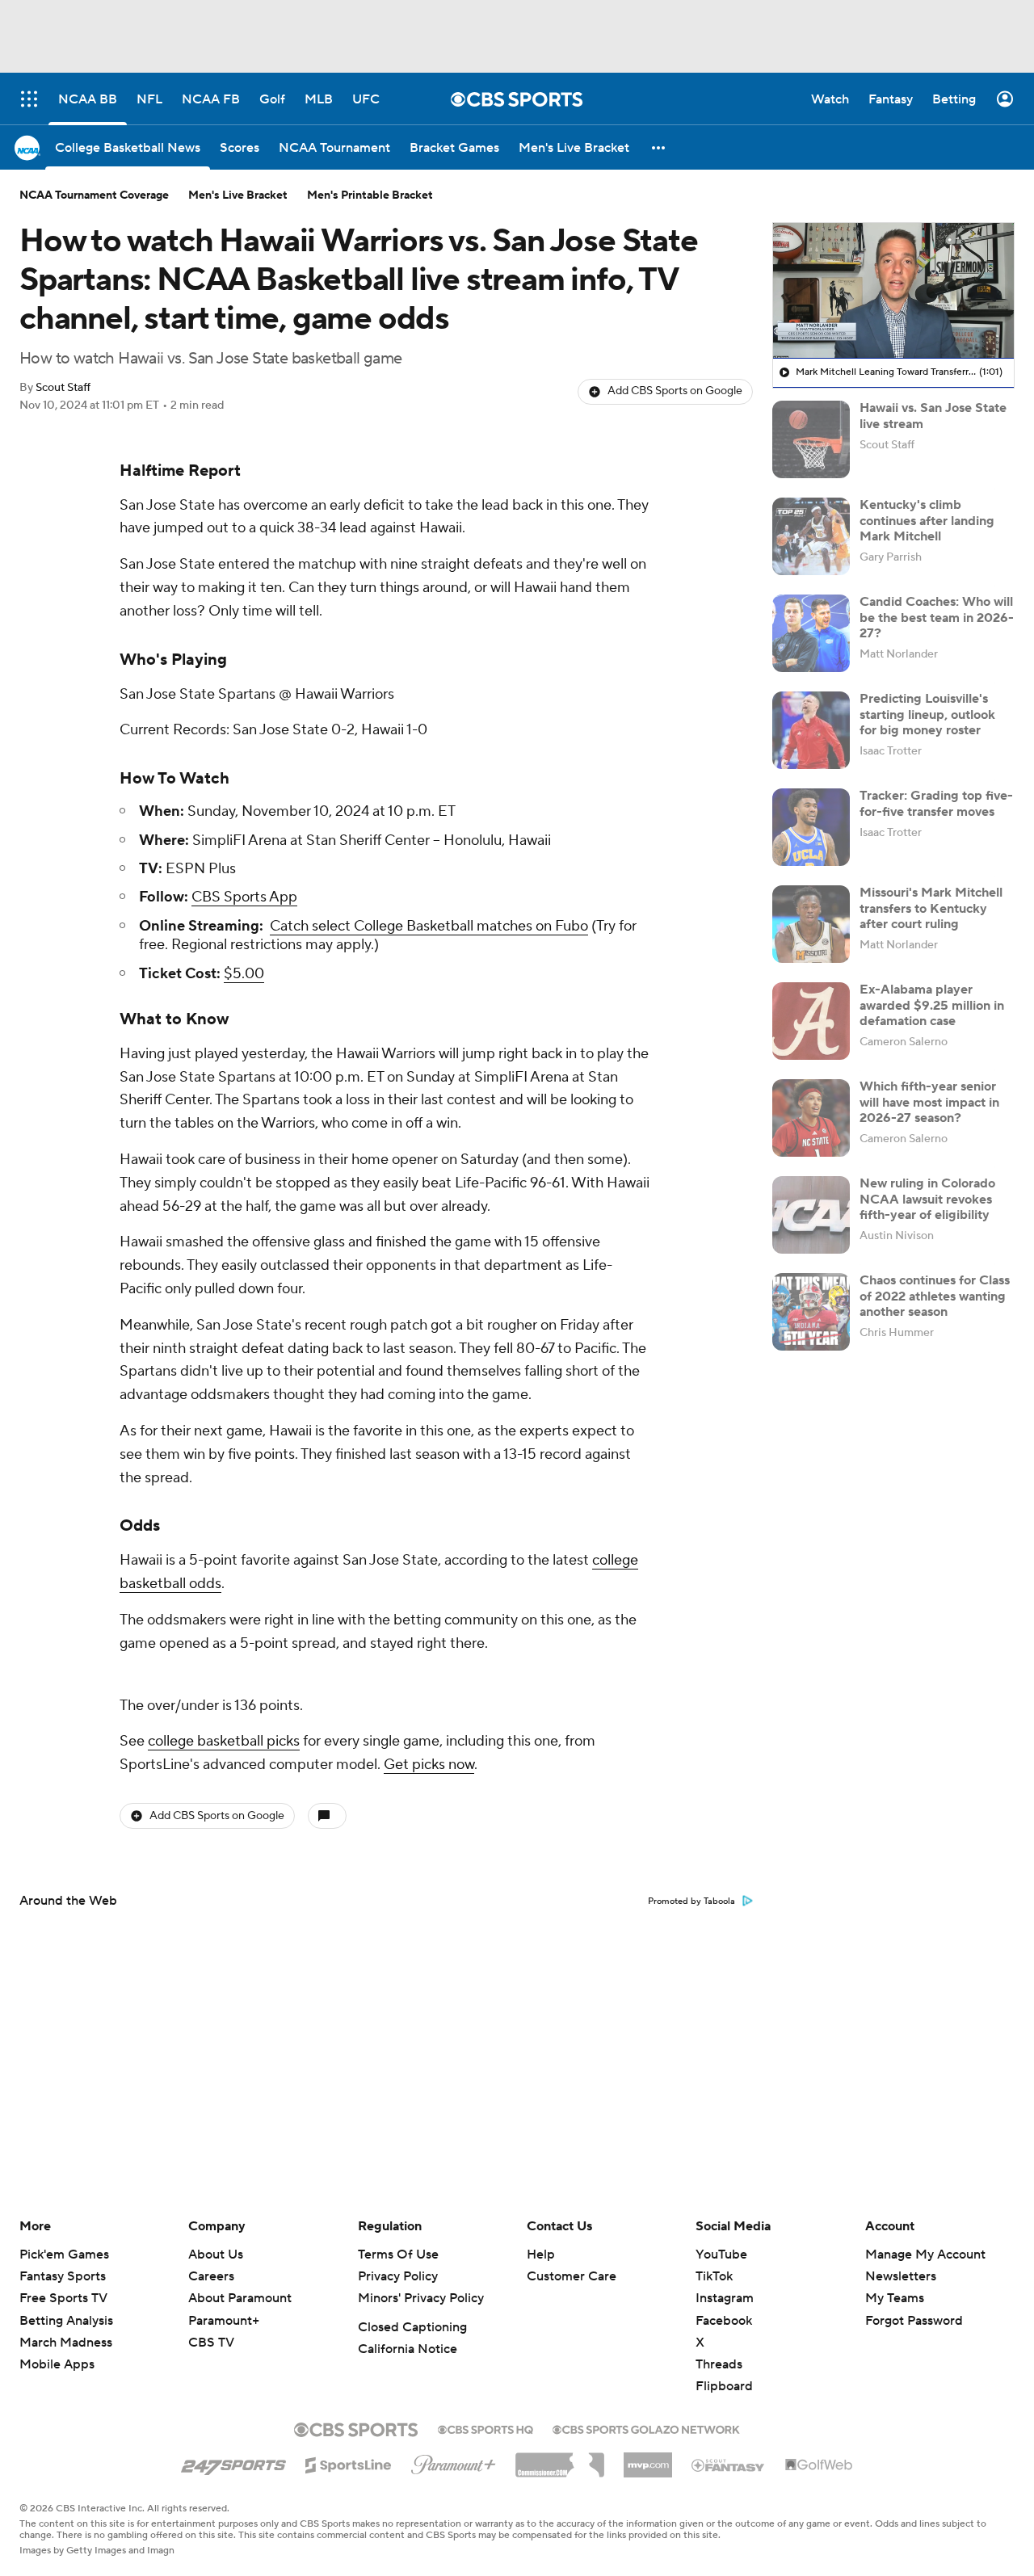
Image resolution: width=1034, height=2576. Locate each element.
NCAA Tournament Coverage (94, 195)
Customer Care (572, 2276)
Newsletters (901, 2276)
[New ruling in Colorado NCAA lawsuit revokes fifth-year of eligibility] (811, 1215)
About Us (216, 2255)
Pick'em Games (64, 2255)
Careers (211, 2276)
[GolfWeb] (819, 2465)
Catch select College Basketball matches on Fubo (429, 926)
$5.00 (244, 974)
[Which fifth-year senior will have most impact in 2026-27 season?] (811, 1118)
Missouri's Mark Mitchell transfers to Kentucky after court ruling (931, 908)
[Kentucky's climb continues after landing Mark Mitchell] (811, 536)
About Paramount (240, 2298)
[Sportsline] (349, 2463)
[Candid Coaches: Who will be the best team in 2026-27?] (811, 633)
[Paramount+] (454, 2461)
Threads (719, 2364)
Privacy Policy (398, 2276)
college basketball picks (224, 1741)
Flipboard (724, 2386)
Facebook (724, 2321)
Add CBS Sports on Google (675, 391)
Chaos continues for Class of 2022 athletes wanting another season (935, 1296)
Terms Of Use (398, 2255)
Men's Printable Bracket (370, 195)
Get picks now (429, 1765)
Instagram (725, 2298)
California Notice (408, 2349)
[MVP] (648, 2459)
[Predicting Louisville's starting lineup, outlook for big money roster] (811, 730)
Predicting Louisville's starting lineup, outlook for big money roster (927, 714)
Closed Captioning (412, 2327)
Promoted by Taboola (691, 1902)
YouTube (721, 2255)
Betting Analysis (66, 2321)
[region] (893, 291)
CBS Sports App (244, 897)
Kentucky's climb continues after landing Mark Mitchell (927, 520)
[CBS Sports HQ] (485, 2428)
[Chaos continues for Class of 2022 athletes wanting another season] (811, 1312)
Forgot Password (914, 2321)
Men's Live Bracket (238, 195)
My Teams (895, 2298)
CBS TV (211, 2343)
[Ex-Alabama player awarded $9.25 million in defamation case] (811, 1021)
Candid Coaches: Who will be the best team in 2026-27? (937, 617)
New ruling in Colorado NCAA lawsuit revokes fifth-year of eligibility (927, 1199)
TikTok (714, 2276)
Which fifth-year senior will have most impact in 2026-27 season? (929, 1102)
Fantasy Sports (63, 2276)
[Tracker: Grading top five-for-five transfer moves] (811, 827)
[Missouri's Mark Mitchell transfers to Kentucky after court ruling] (811, 924)
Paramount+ (224, 2321)
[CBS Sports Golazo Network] (646, 2428)
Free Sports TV (63, 2298)
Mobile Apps (57, 2364)
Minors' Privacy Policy (421, 2298)
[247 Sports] (233, 2462)
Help (541, 2255)
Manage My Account (925, 2255)
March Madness (66, 2343)
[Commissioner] (560, 2459)
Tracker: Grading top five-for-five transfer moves (936, 803)
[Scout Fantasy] (729, 2465)
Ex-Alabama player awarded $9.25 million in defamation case (932, 1005)
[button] (659, 147)
